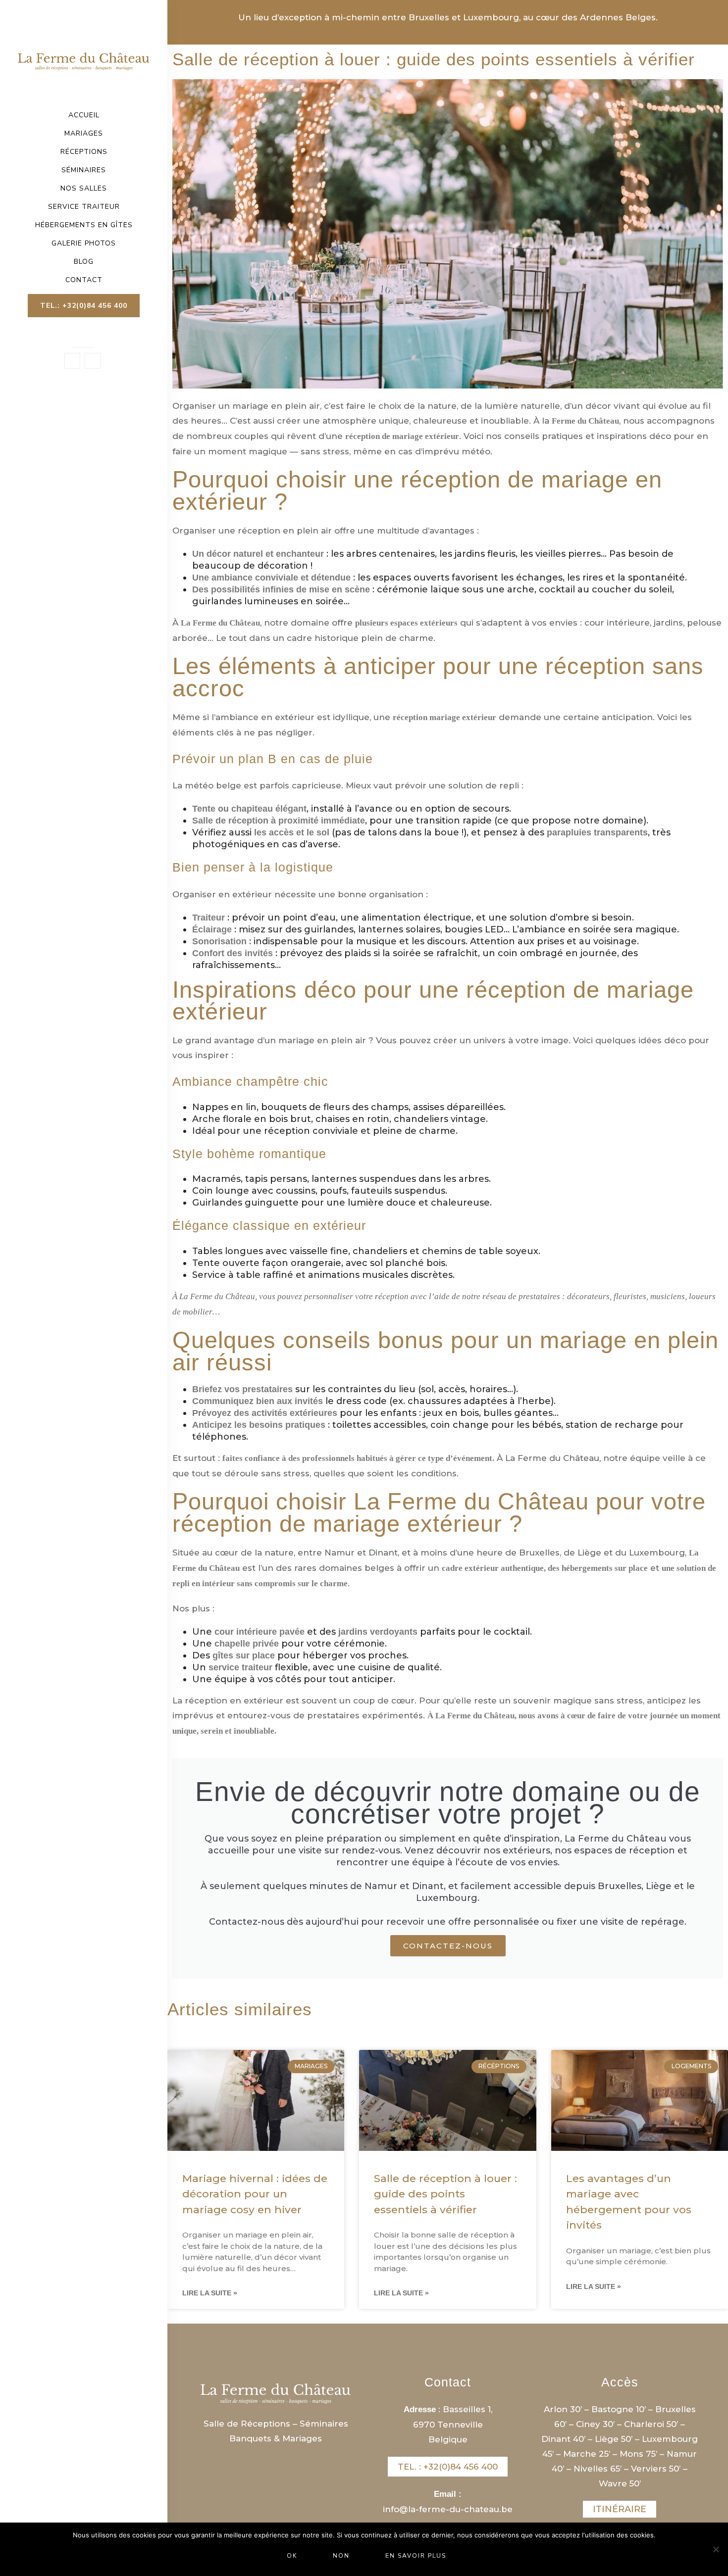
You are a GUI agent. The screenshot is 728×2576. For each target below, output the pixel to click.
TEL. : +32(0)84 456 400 (448, 2467)
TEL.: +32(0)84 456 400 (84, 306)
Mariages (84, 134)
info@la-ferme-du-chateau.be (448, 2509)
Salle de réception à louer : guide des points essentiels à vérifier (445, 2194)
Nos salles (84, 189)
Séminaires (84, 170)
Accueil (84, 115)
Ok (292, 2556)
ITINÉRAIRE (620, 2509)
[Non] (716, 2549)
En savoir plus (416, 2556)
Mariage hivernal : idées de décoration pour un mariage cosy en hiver (255, 2194)
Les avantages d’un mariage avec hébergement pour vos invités (629, 2202)
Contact (84, 280)
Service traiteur (84, 207)
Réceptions (84, 152)
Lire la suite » (210, 2293)
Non (341, 2556)
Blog (84, 262)
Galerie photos (84, 243)
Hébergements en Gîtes (84, 225)
